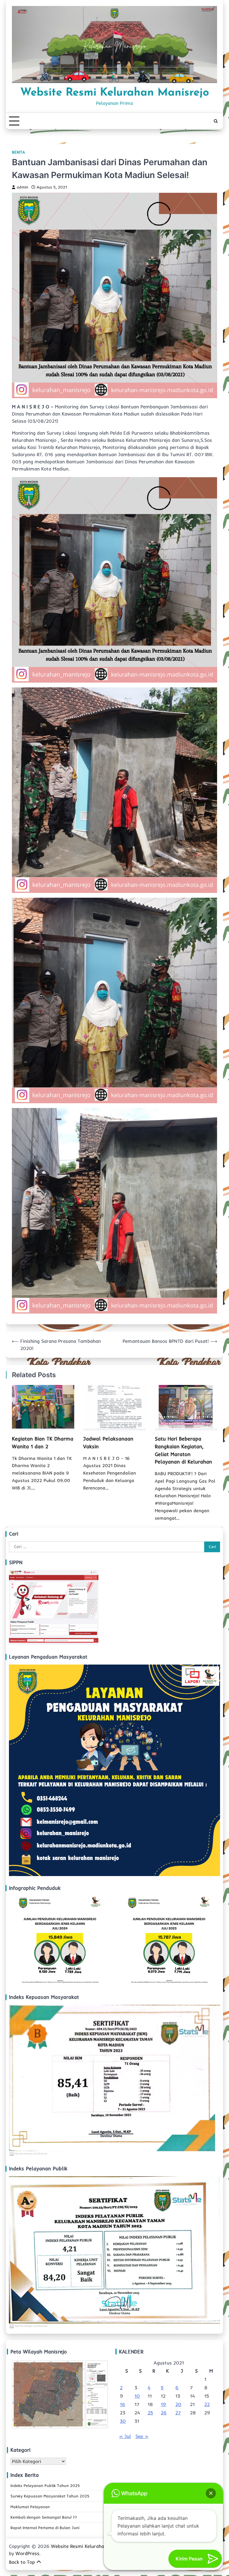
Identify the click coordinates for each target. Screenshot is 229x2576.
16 (123, 2404)
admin (23, 187)
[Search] (216, 121)
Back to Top (22, 2562)
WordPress (27, 2553)
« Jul (125, 2436)
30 (123, 2421)
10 (137, 2396)
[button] (211, 2493)
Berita (18, 152)
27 (178, 2413)
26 (164, 2413)
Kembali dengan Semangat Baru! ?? (44, 2517)
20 (178, 2404)
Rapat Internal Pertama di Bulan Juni (45, 2528)
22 (207, 2404)
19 (163, 2404)
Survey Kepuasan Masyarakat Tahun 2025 (50, 2496)
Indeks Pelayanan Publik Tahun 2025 (45, 2485)
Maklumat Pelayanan (30, 2507)
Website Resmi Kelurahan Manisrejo (115, 93)
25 (150, 2413)
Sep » (142, 2436)
